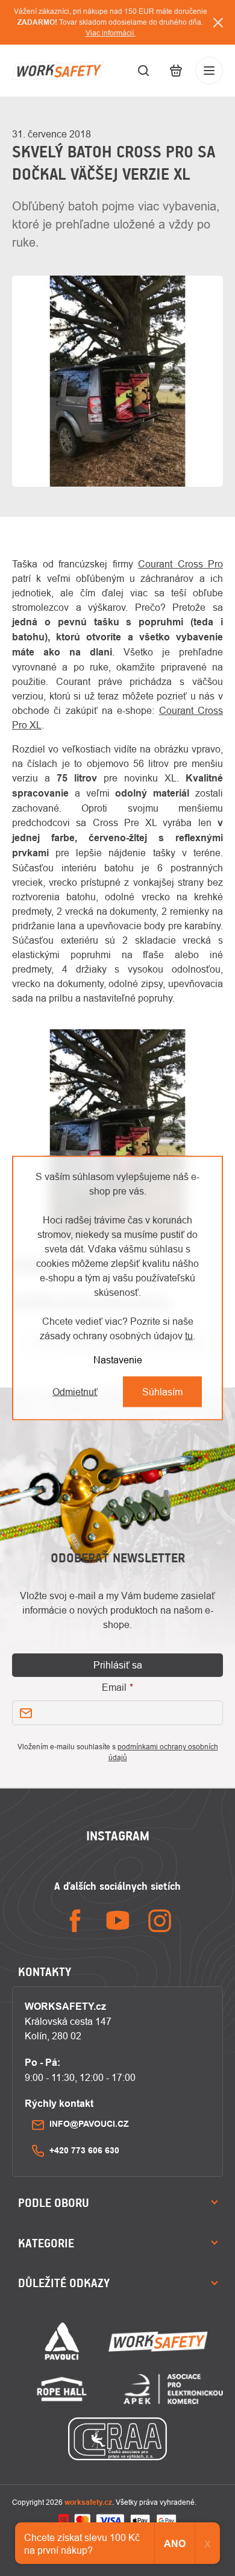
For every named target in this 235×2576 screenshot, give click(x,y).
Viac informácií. (111, 33)
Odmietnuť (75, 1392)
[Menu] (209, 71)
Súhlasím (162, 1392)
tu (189, 1336)
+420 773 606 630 (84, 2150)
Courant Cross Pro (180, 564)
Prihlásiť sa (118, 1665)
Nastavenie (118, 1360)
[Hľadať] (143, 71)
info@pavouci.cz (89, 2124)
